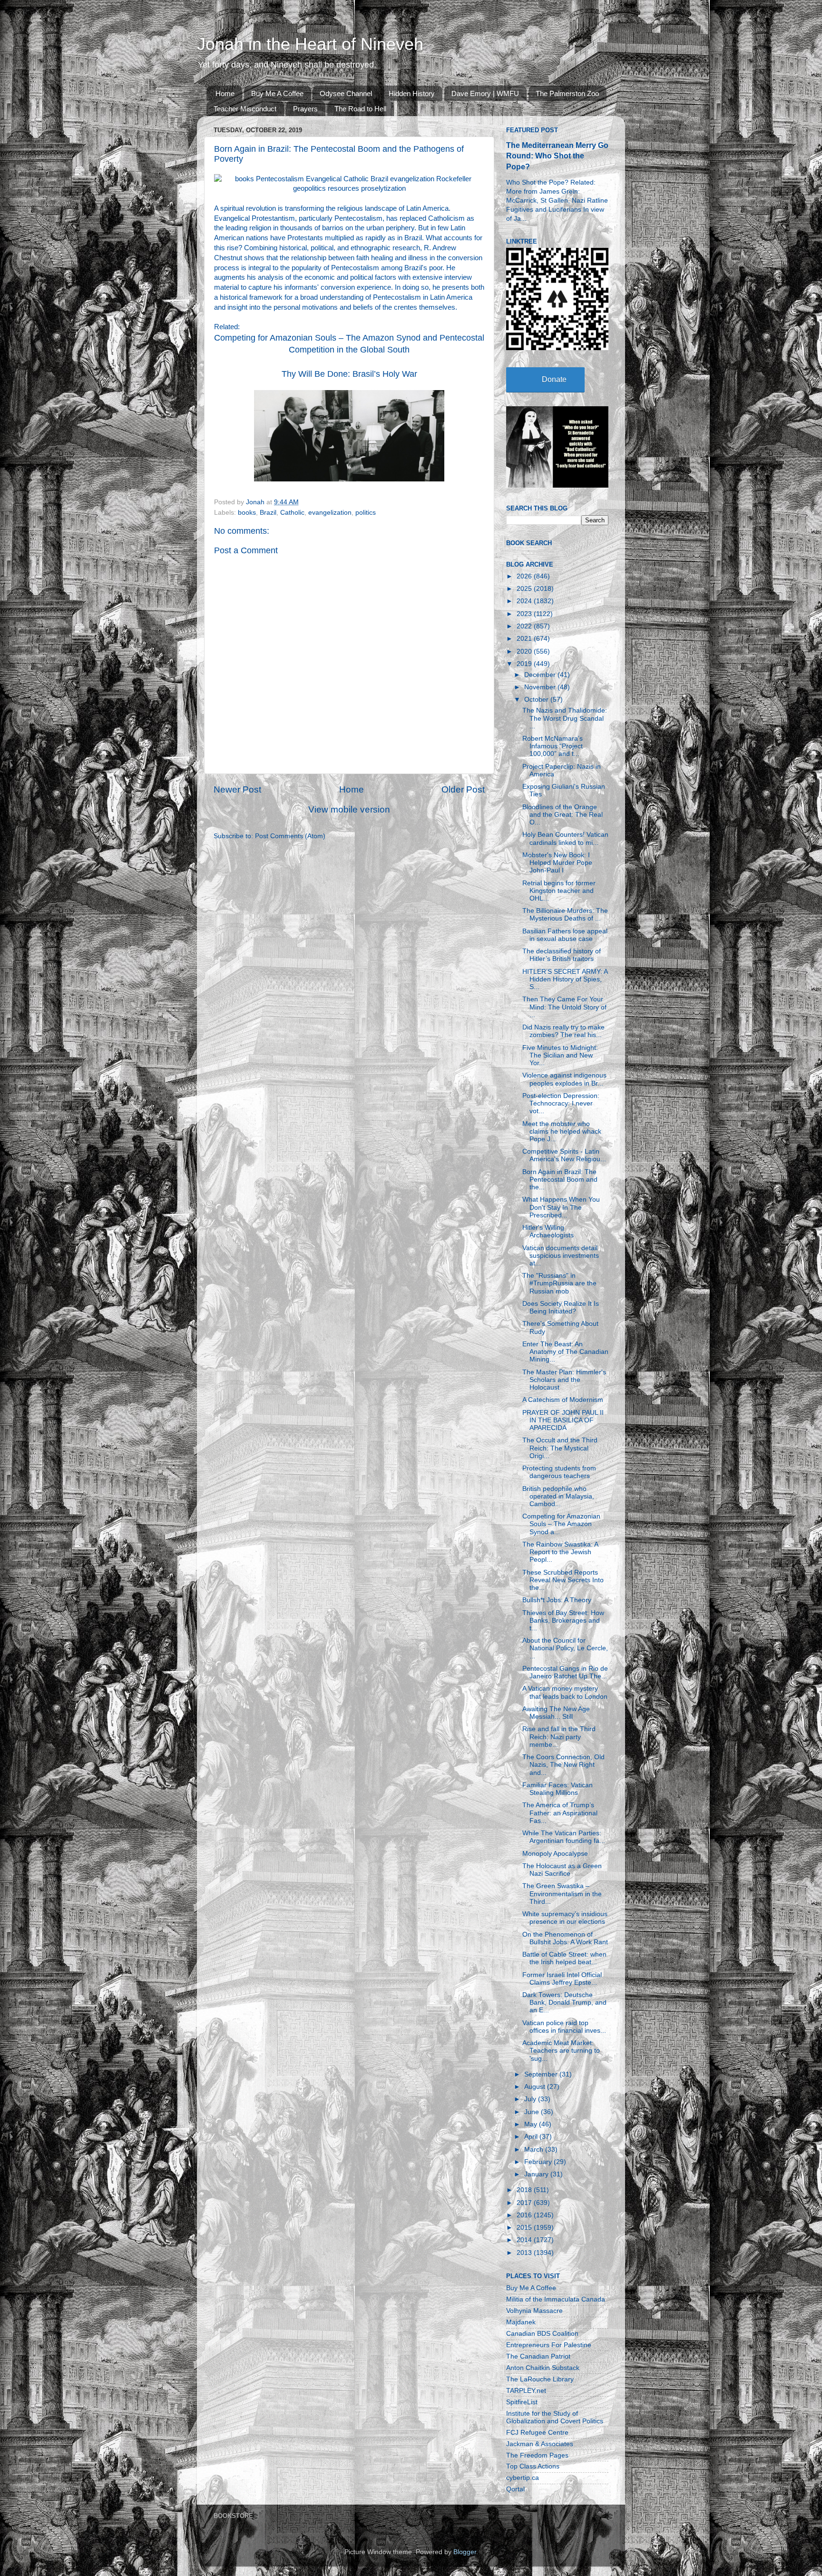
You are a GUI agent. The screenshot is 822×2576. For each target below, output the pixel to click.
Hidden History (412, 93)
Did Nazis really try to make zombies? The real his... (563, 1031)
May (532, 2124)
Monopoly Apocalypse (555, 1854)
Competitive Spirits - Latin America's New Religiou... (564, 1155)
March (535, 2150)
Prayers (305, 109)
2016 (525, 2215)
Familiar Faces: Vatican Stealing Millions (558, 1789)
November (541, 687)
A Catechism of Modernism (563, 1400)
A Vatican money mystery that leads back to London (565, 1692)
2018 (525, 2190)
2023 (525, 614)
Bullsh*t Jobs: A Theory (557, 1600)
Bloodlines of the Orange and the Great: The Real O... (563, 815)
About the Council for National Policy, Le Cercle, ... (565, 1648)
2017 (525, 2203)
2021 (525, 639)
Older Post (463, 789)
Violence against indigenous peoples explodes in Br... (564, 1079)
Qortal (515, 2489)
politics (366, 513)
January (537, 2174)
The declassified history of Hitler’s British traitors (562, 955)
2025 (525, 589)
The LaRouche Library (540, 2379)
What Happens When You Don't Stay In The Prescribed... (561, 1207)
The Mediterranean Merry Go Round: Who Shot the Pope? (557, 156)
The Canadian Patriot (538, 2356)
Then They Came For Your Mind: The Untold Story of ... (564, 1007)
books (247, 513)
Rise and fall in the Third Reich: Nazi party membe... (559, 1737)
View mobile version (349, 809)
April (532, 2137)
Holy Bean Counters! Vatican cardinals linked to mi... (565, 838)
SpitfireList (522, 2402)
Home (225, 93)
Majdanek (521, 2322)
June (533, 2112)
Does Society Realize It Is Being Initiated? (561, 1308)
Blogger (465, 2552)
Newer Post (237, 789)
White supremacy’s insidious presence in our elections (565, 1918)
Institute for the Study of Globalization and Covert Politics (555, 2417)
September (542, 2074)
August (536, 2087)
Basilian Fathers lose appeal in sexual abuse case (565, 935)
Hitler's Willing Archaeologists (548, 1231)
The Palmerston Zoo (567, 93)
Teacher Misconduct (245, 109)
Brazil (268, 513)
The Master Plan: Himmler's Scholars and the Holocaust (564, 1380)
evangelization (330, 513)
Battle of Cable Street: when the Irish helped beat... (564, 1958)
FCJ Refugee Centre (537, 2433)
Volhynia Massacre (534, 2311)
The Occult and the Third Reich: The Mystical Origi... (560, 1448)
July (531, 2099)
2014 (525, 2240)
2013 (525, 2253)
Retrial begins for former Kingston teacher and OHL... (559, 891)
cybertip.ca (523, 2478)
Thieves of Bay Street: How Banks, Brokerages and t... (563, 1621)
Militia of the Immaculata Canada (556, 2299)
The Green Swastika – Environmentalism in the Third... (562, 1894)
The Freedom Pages (537, 2455)
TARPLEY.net (526, 2391)
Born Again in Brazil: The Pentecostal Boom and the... (560, 1180)
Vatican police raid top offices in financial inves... (564, 2027)
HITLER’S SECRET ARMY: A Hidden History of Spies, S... (565, 979)
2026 (525, 576)
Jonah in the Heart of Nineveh (310, 44)
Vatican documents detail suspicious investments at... (561, 1256)
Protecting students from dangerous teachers (559, 1472)
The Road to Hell (360, 109)
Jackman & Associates (540, 2444)
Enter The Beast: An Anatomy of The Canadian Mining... (565, 1352)
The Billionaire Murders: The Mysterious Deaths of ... (565, 915)
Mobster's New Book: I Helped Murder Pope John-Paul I (557, 863)
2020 (525, 651)
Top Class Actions (533, 2466)
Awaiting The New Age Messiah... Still (556, 1713)
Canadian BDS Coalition (542, 2334)
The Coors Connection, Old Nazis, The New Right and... (563, 1765)
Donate (554, 379)
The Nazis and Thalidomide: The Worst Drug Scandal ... (565, 718)
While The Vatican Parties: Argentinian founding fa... (564, 1837)
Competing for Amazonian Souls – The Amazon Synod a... (561, 1524)
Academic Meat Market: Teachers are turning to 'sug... (561, 2051)
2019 (525, 664)
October (537, 700)
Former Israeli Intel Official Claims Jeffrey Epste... (562, 1979)
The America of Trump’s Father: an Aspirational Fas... (560, 1813)
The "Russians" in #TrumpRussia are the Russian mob (559, 1283)
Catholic (292, 513)
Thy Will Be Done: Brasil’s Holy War (349, 374)
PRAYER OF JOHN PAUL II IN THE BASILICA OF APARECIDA (563, 1420)
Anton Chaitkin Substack (543, 2368)
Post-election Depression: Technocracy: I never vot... (561, 1103)
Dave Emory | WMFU (485, 93)
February (539, 2162)
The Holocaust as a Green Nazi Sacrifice (562, 1870)
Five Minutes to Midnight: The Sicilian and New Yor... (560, 1055)
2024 (525, 601)
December (541, 675)
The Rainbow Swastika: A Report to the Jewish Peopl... (560, 1552)
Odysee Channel (346, 93)
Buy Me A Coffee (277, 93)
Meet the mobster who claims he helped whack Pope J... (562, 1131)
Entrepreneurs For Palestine (549, 2345)
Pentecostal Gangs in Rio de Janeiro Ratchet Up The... (565, 1672)
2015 (525, 2228)
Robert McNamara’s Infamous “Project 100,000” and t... (553, 746)
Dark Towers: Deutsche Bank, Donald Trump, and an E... (564, 2003)
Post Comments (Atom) (290, 836)
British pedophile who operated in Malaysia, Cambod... (558, 1496)
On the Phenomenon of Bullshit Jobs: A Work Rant (565, 1938)
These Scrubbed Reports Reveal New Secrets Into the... (563, 1580)
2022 (525, 626)
